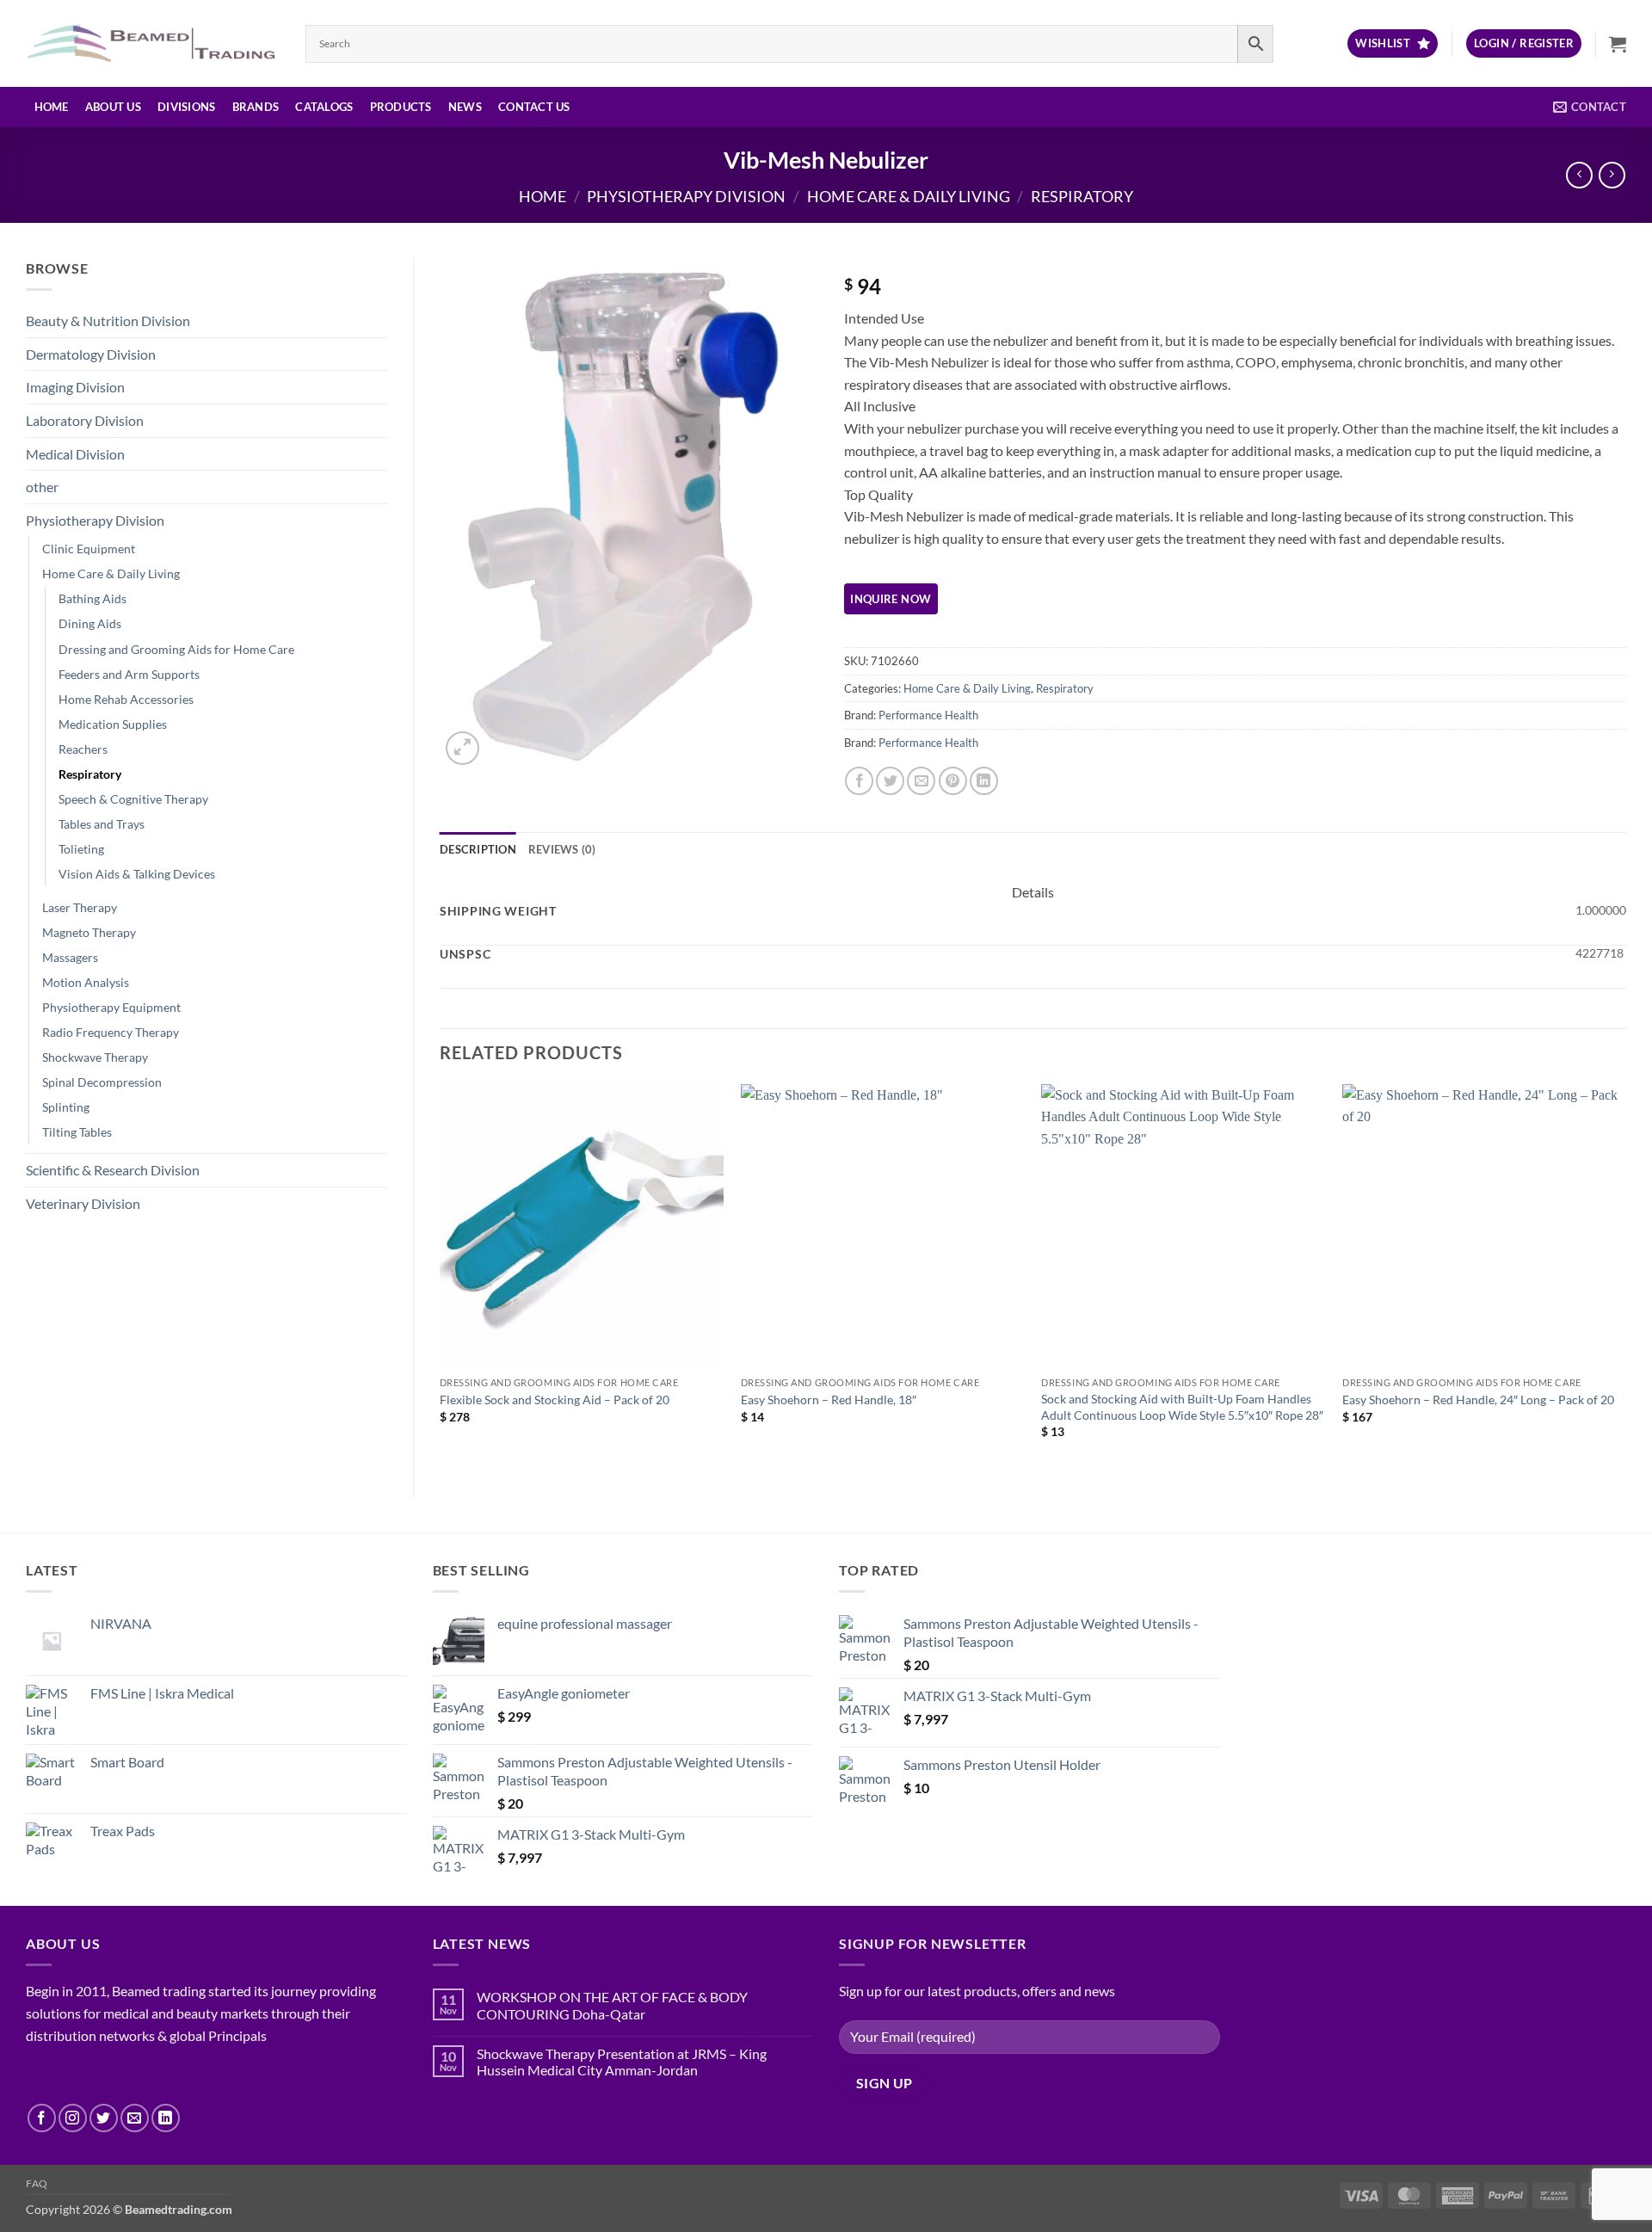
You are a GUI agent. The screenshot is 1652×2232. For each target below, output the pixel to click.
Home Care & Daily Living (909, 196)
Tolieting (81, 849)
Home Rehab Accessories (126, 699)
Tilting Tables (77, 1132)
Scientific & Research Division (113, 1170)
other (42, 487)
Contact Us (534, 107)
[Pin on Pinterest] (953, 781)
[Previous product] (1612, 175)
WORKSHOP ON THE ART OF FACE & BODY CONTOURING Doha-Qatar (612, 2005)
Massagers (70, 957)
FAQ (37, 2183)
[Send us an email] (135, 2118)
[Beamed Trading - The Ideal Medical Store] (153, 43)
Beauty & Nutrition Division (108, 321)
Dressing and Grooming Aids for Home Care (176, 649)
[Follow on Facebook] (42, 2118)
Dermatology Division (91, 354)
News (465, 107)
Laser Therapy (80, 907)
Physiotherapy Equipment (111, 1007)
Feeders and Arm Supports (129, 674)
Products (401, 107)
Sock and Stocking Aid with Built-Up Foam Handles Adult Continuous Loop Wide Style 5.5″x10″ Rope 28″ (1182, 1407)
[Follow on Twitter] (104, 2118)
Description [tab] (478, 849)
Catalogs (324, 107)
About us (113, 107)
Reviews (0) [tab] (562, 849)
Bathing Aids (92, 598)
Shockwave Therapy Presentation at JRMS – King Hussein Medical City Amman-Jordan (622, 2062)
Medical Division (75, 454)
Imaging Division (75, 387)
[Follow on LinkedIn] (166, 2118)
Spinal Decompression (102, 1082)
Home (52, 107)
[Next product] (1579, 175)
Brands (256, 107)
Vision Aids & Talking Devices (137, 874)
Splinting (66, 1107)
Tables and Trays (102, 824)
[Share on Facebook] (859, 781)
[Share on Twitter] (890, 781)
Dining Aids (90, 623)
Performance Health (928, 715)
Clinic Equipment (89, 549)
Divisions (186, 107)
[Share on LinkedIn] (984, 781)
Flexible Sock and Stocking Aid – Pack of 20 (555, 1400)
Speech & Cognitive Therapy (133, 799)
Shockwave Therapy (95, 1057)
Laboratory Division (85, 420)
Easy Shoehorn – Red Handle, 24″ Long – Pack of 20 (1478, 1400)
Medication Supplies (113, 724)
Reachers (83, 749)
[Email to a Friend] (921, 781)
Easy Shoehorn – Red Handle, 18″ (829, 1400)
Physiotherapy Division (686, 196)
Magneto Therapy (89, 932)
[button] (1524, 43)
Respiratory (1082, 196)
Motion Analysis (86, 982)
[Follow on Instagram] (73, 2118)
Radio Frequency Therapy (111, 1032)
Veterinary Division (83, 1203)
